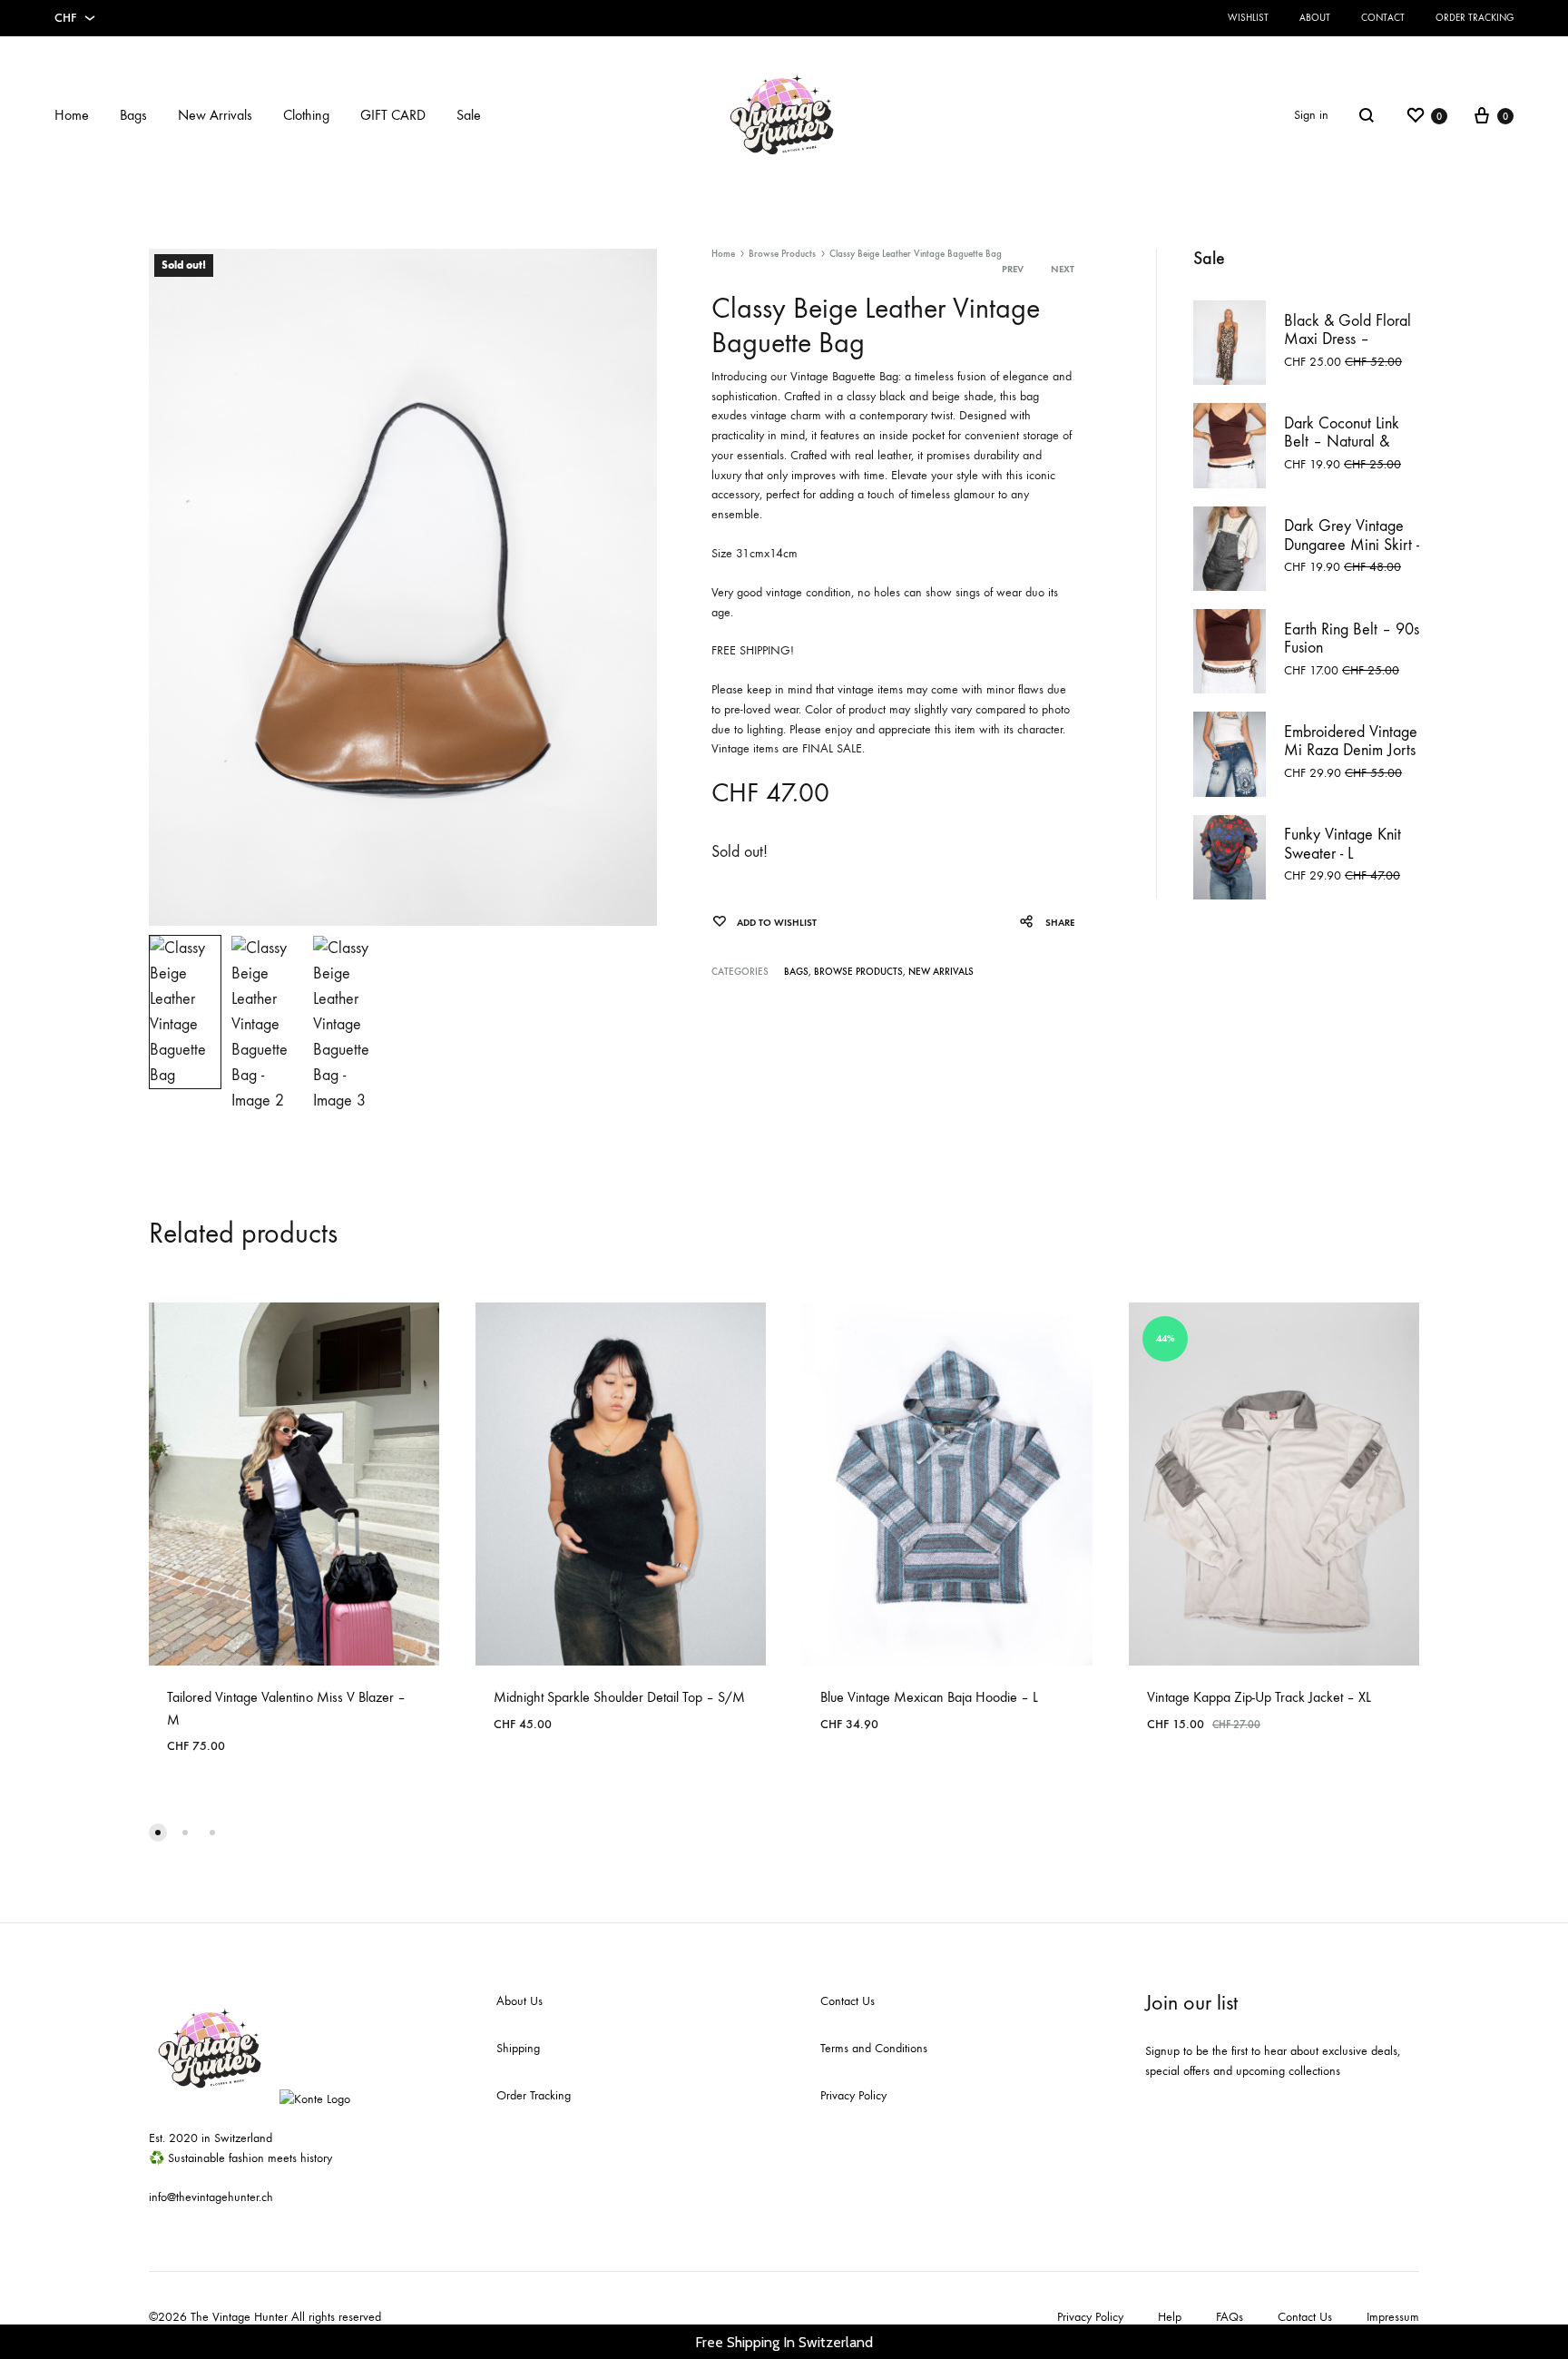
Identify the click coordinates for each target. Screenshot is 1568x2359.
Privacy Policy (853, 2095)
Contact (1383, 18)
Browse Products (782, 254)
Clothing (306, 115)
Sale (469, 115)
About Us (519, 2001)
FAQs (1230, 2317)
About (1315, 18)
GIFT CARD (393, 115)
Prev (1013, 269)
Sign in (1311, 115)
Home (72, 115)
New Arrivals (215, 115)
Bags (133, 115)
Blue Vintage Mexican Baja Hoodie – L (929, 1697)
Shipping (518, 2048)
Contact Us (848, 2001)
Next (1063, 269)
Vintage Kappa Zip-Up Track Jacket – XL (1259, 1697)
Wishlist (1248, 18)
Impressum (1393, 2317)
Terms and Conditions (874, 2048)
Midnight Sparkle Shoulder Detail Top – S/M (619, 1697)
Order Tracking (1475, 18)
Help (1170, 2317)
